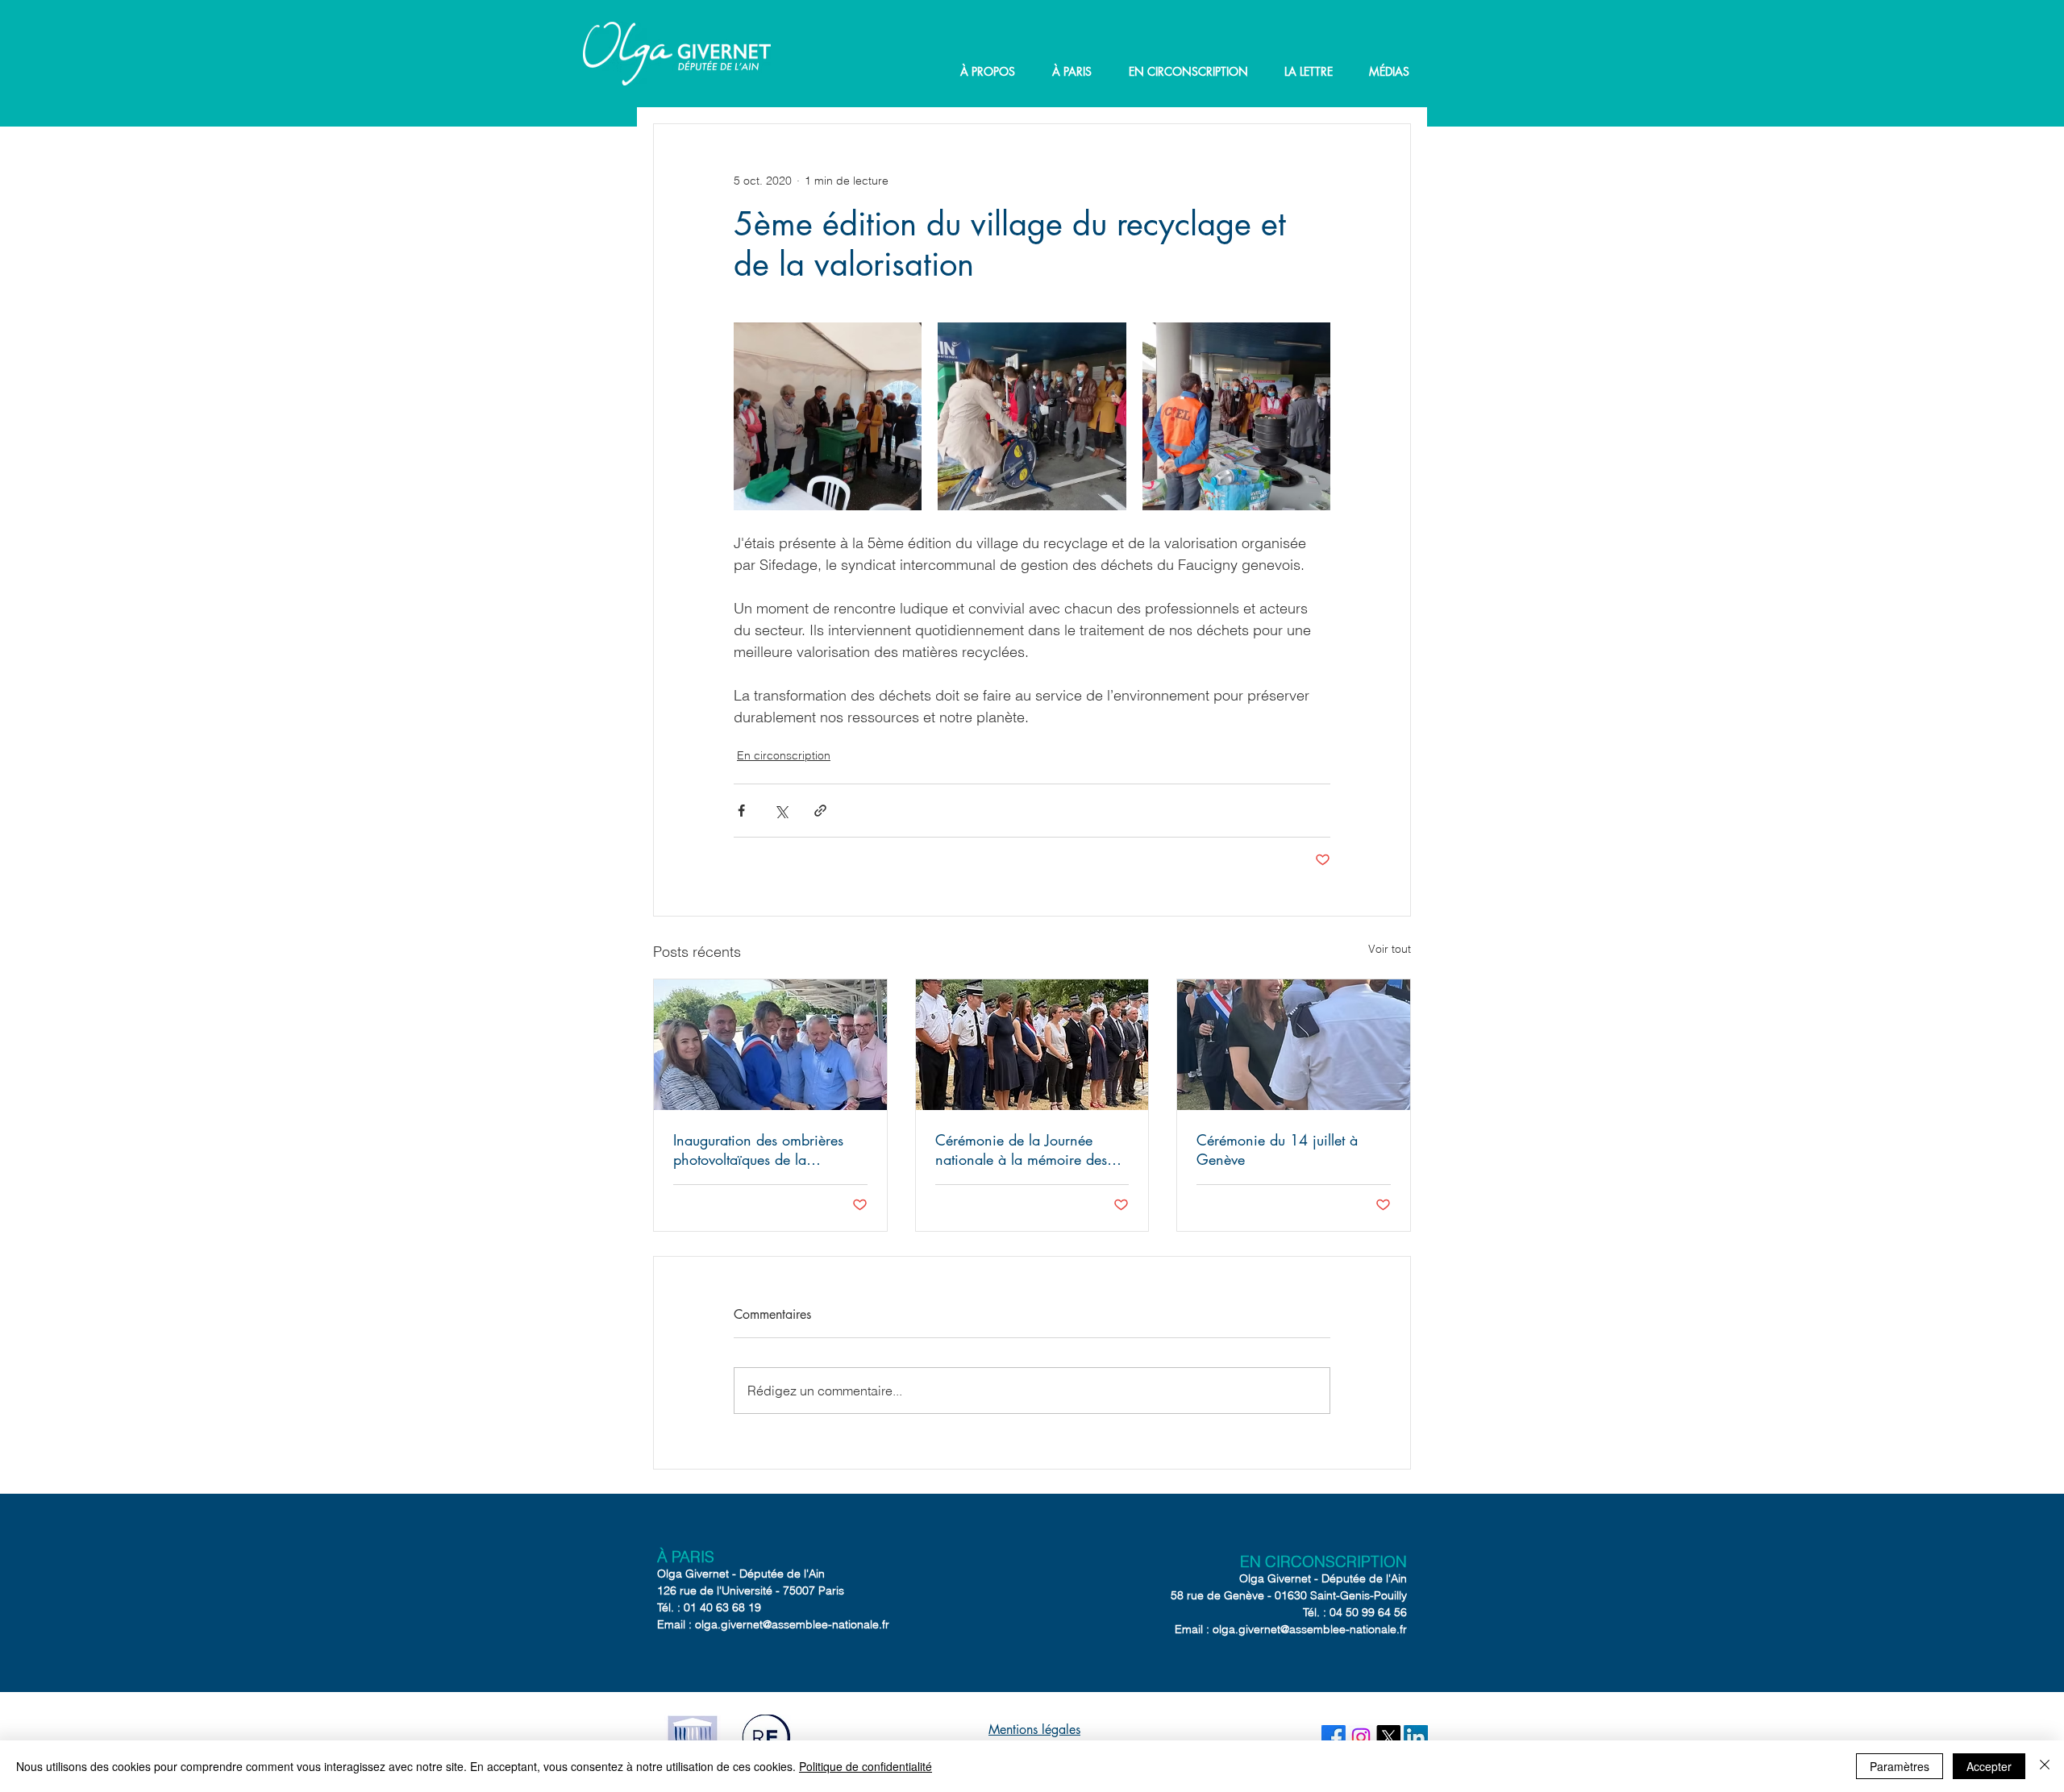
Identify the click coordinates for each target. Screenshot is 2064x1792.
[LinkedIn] (1416, 1737)
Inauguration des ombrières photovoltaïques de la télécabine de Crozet (758, 1150)
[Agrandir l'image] (828, 416)
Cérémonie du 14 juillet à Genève (1277, 1150)
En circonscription (784, 755)
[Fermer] (2045, 1766)
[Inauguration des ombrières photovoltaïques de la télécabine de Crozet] (770, 1045)
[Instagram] (1361, 1737)
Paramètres (1900, 1766)
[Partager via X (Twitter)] (781, 811)
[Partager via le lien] (820, 811)
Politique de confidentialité (866, 1766)
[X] (1388, 1737)
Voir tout (1390, 949)
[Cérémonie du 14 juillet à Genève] (1294, 1045)
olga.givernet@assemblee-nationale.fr (792, 1624)
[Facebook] (1334, 1737)
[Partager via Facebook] (741, 811)
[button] (988, 72)
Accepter (1989, 1766)
